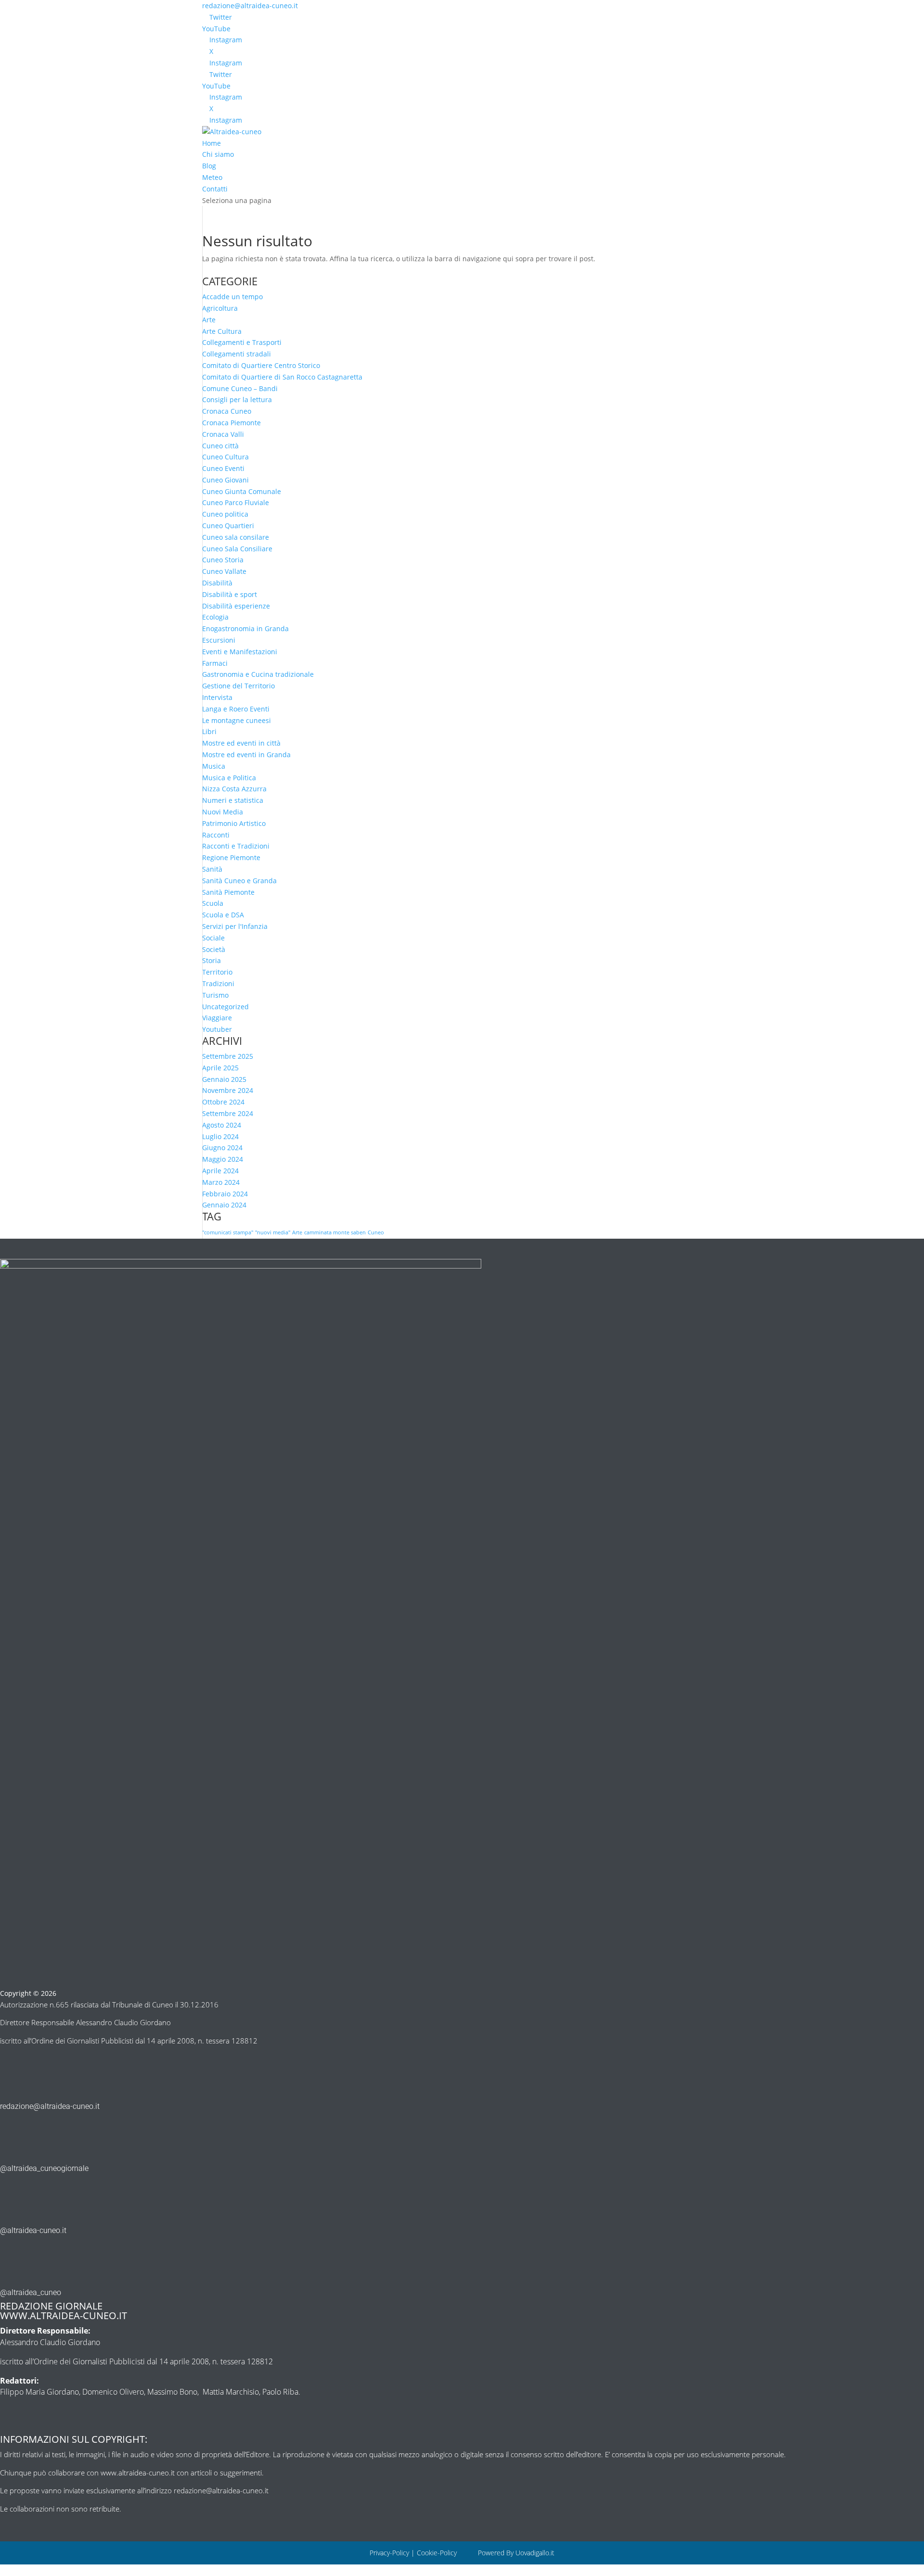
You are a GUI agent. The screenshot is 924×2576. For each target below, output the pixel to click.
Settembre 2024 (228, 1113)
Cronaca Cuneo (227, 411)
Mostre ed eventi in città (241, 743)
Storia (212, 960)
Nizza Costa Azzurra (234, 789)
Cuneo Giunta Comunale (242, 491)
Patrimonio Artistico (234, 823)
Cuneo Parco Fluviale (236, 502)
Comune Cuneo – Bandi (240, 388)
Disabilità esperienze (236, 606)
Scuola (213, 903)
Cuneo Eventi (223, 468)
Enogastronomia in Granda (245, 628)
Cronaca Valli (223, 434)
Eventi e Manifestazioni (240, 652)
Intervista (217, 697)
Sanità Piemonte (228, 892)
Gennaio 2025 (224, 1079)
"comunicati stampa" (228, 1232)
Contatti (215, 189)
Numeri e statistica (233, 800)
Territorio (217, 972)
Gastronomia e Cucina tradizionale (258, 674)
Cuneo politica (225, 514)
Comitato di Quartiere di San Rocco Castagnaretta (282, 377)
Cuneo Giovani (225, 480)
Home (212, 143)
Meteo (212, 177)
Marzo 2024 (221, 1182)
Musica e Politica (229, 778)
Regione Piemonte (231, 857)
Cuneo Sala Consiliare (237, 549)
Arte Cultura (222, 331)
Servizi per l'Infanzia (235, 926)
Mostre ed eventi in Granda (246, 755)
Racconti (216, 835)
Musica (214, 766)
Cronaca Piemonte (231, 423)
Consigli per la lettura (237, 400)
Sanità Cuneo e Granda (239, 881)
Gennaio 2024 (224, 1205)
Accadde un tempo (232, 297)
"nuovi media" (273, 1232)
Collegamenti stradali (237, 354)
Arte (209, 320)
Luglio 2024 (220, 1136)
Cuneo (376, 1232)
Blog (209, 166)
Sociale (213, 938)
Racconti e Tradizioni (236, 846)
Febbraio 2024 (225, 1194)
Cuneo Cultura (225, 457)
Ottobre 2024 (223, 1102)
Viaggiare (217, 1018)
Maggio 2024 (223, 1159)
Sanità (212, 869)
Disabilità (217, 583)
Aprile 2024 (220, 1171)
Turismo (215, 995)
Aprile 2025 (220, 1068)
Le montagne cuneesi (237, 720)
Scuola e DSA (223, 915)
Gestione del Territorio (238, 686)
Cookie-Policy (438, 2553)
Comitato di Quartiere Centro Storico (261, 365)
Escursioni (219, 640)
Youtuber (217, 1029)
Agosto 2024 (222, 1125)
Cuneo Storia (223, 560)
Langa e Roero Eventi (236, 709)
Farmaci (215, 663)
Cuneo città (220, 446)
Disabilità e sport (230, 594)
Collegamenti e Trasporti (242, 342)
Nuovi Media (223, 812)
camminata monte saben (335, 1232)
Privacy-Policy (389, 2553)
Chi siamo (218, 154)
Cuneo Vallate (224, 571)
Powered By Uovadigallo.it (516, 2553)
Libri (209, 731)
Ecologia (215, 617)
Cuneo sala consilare (236, 537)
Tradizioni (218, 983)
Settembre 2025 (228, 1056)
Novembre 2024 (228, 1090)
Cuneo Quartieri (228, 526)
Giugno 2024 (222, 1148)
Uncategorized (225, 1007)
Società (214, 949)
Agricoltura (220, 308)
